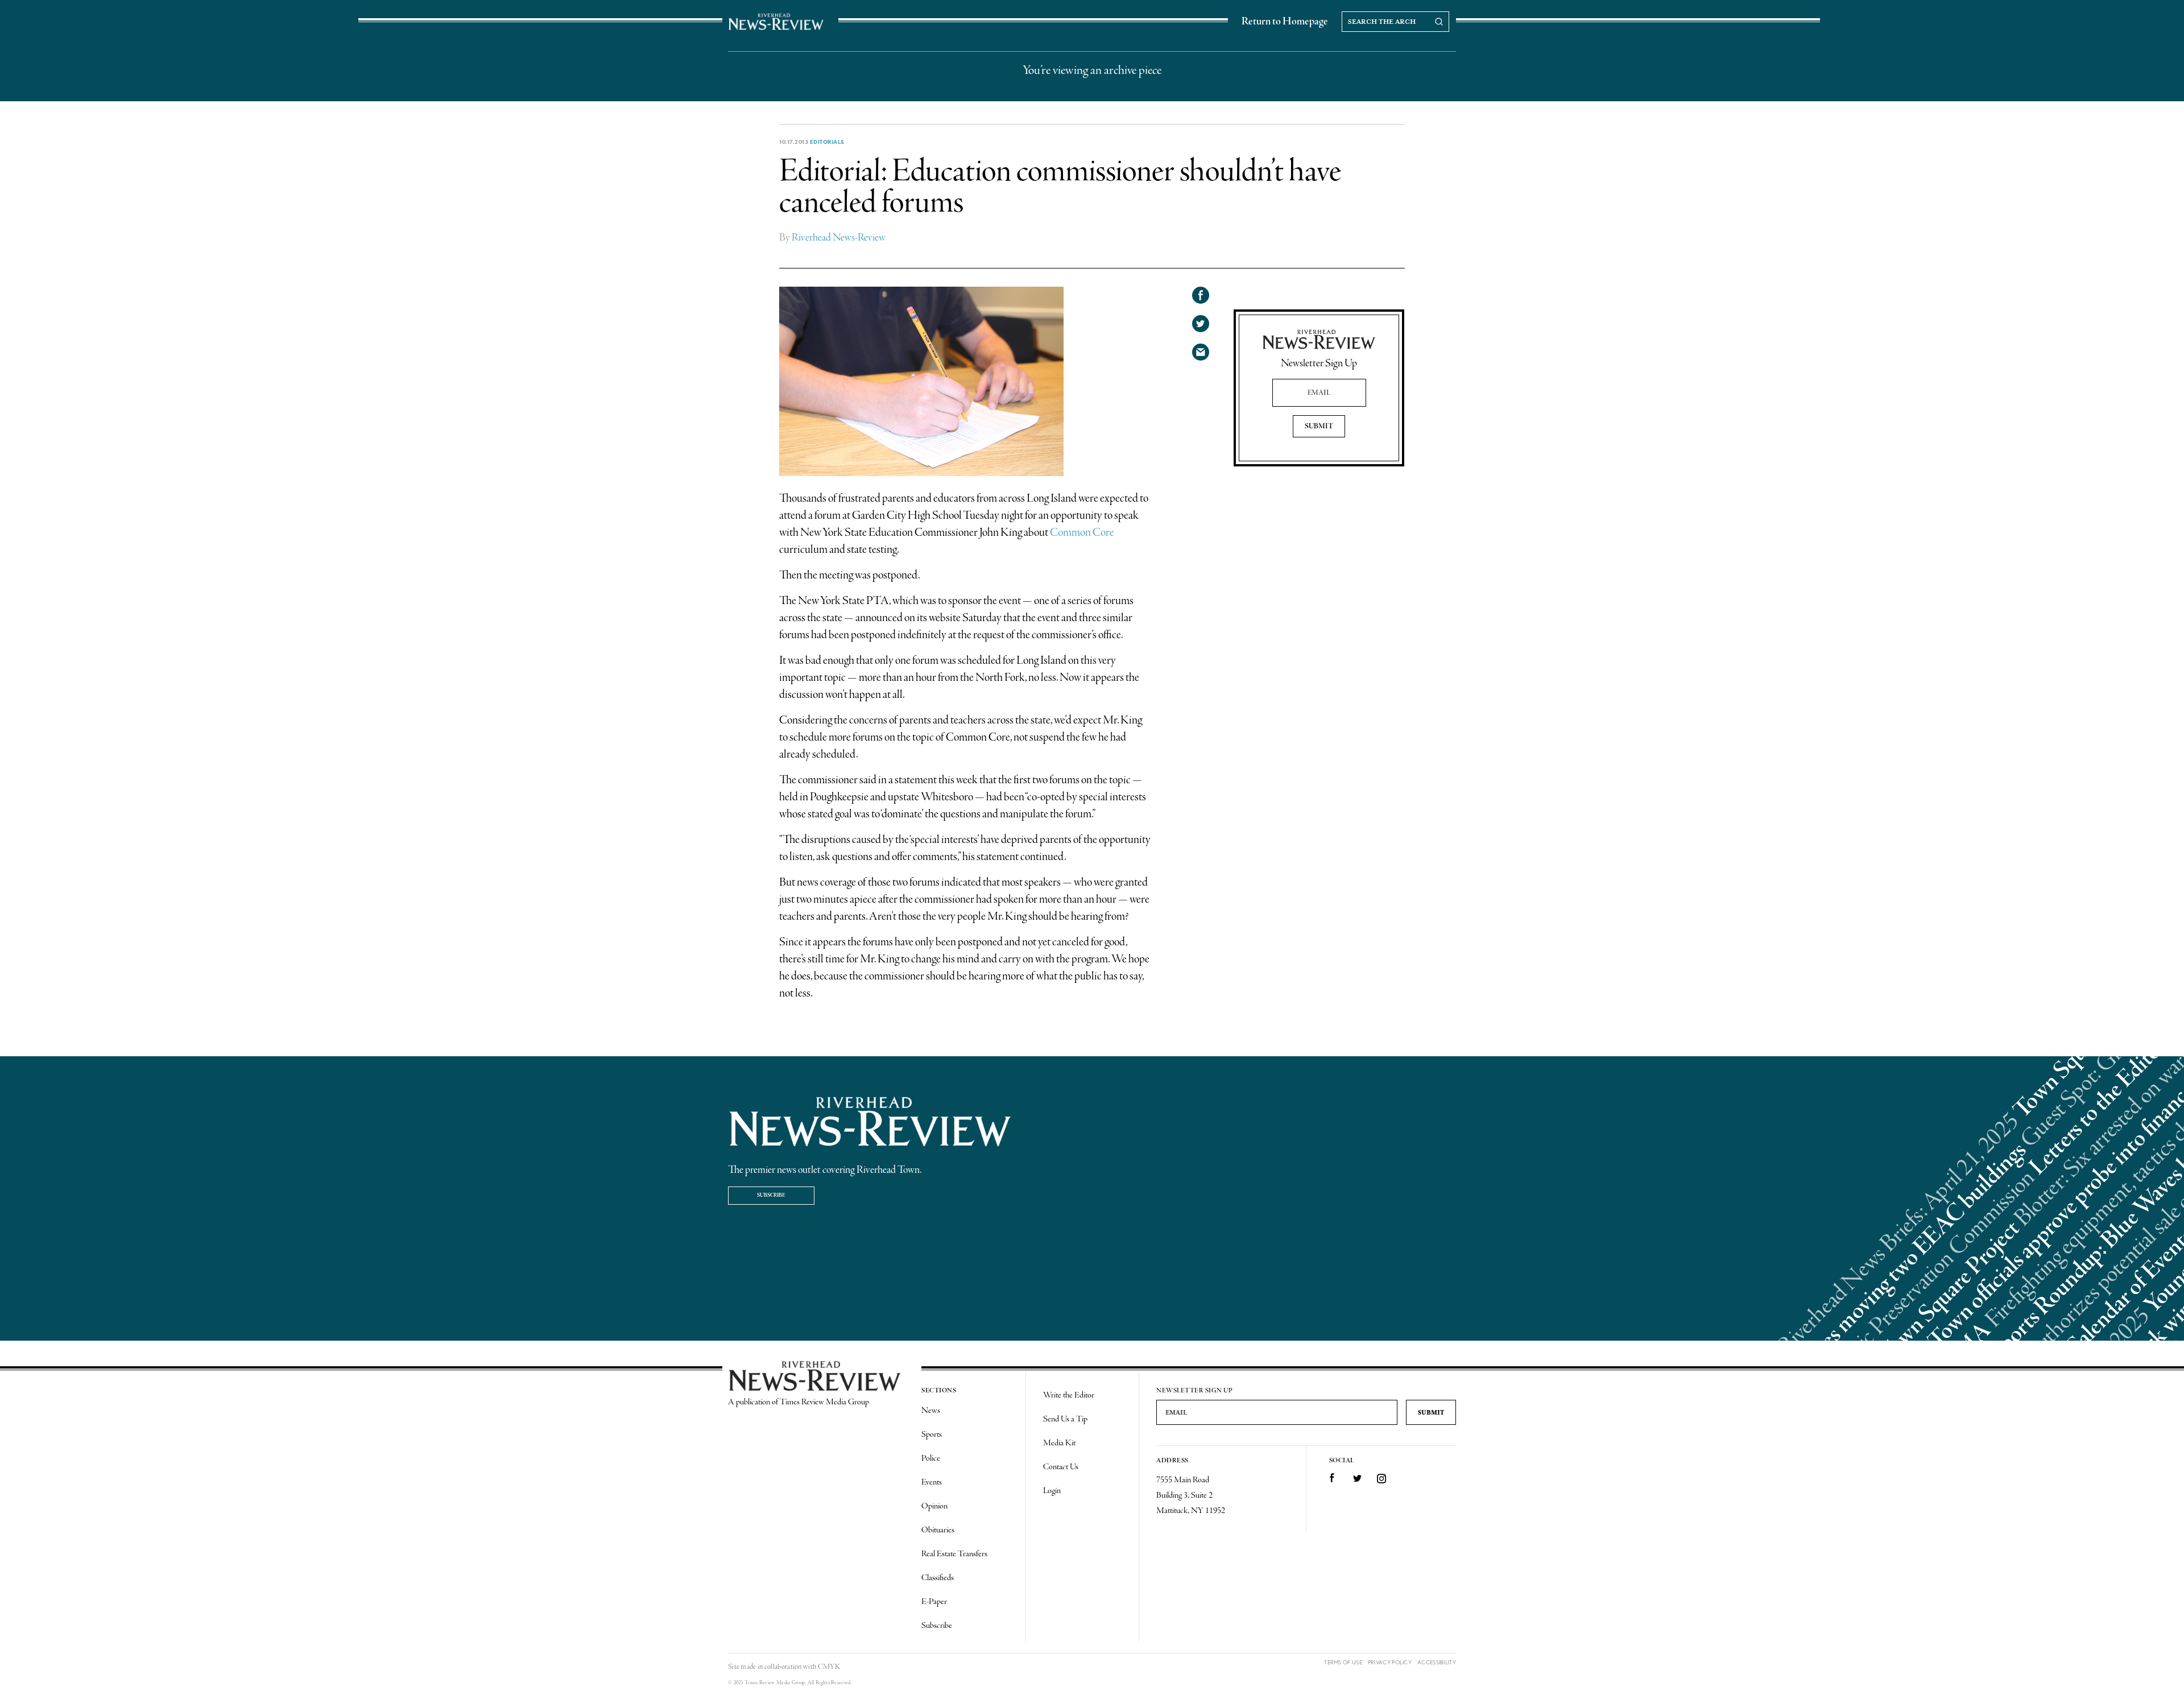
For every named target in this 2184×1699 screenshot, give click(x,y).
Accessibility (1437, 1662)
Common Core (1082, 533)
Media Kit (1059, 1443)
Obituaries (938, 1530)
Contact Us (1061, 1467)
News (931, 1411)
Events (932, 1482)
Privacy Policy (1390, 1662)
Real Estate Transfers (954, 1554)
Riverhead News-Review (839, 238)
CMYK (829, 1667)
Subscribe (771, 1195)
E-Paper (934, 1602)
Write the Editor (1069, 1395)
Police (931, 1458)
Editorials (827, 142)
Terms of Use (1343, 1662)
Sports (932, 1435)
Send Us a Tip (1065, 1419)
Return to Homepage (1285, 22)
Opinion (934, 1506)
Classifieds (938, 1578)
